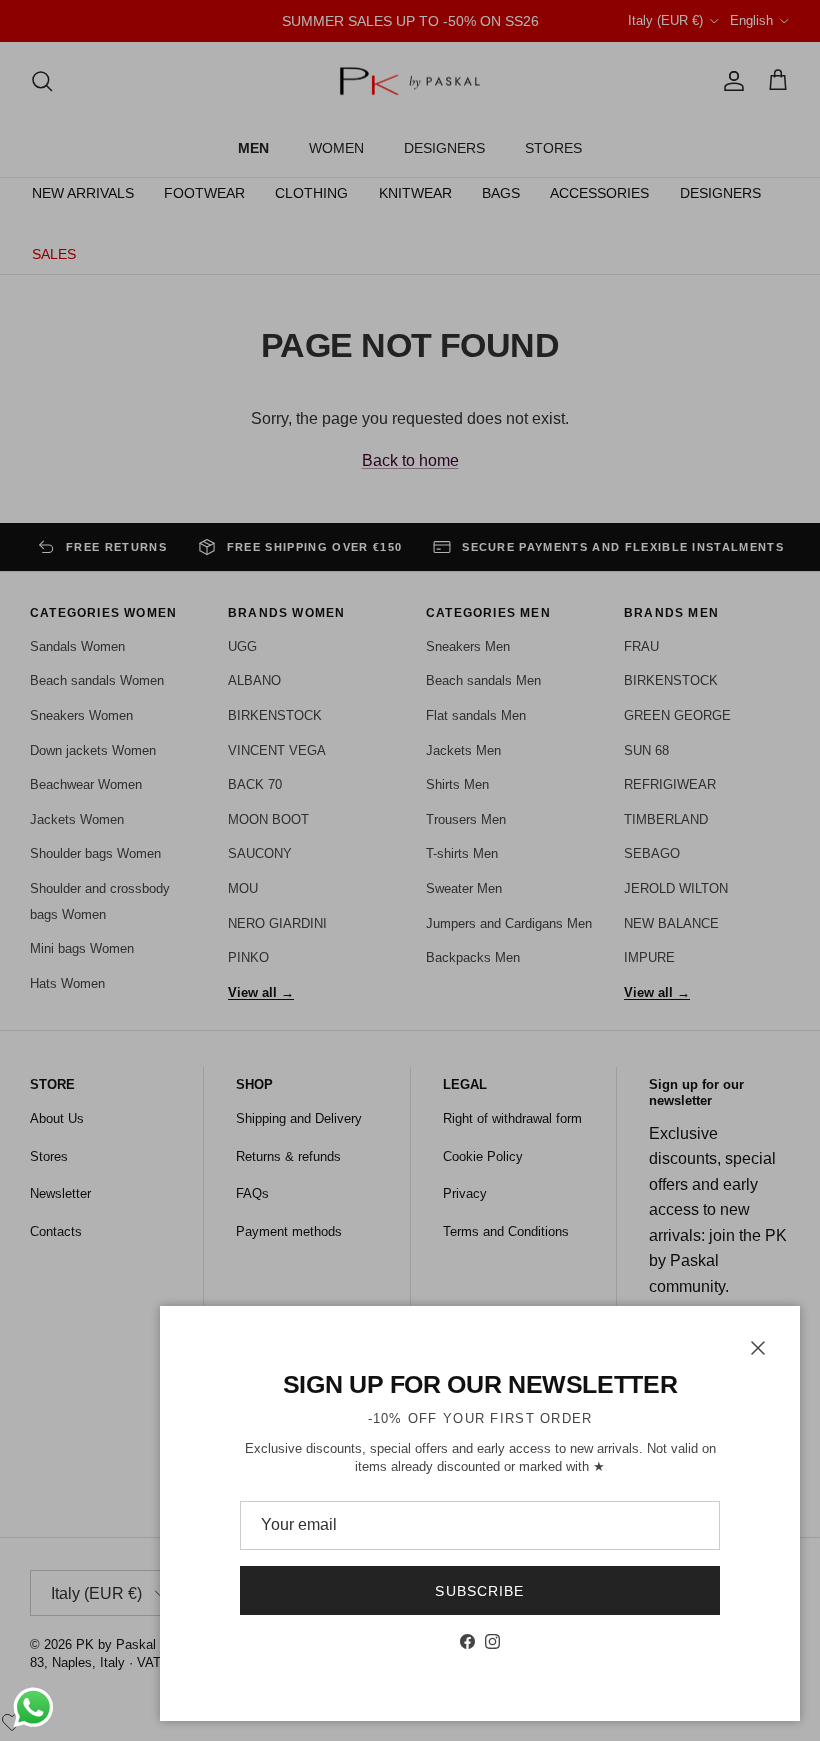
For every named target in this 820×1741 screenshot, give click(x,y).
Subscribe (479, 1591)
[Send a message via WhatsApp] (33, 1707)
